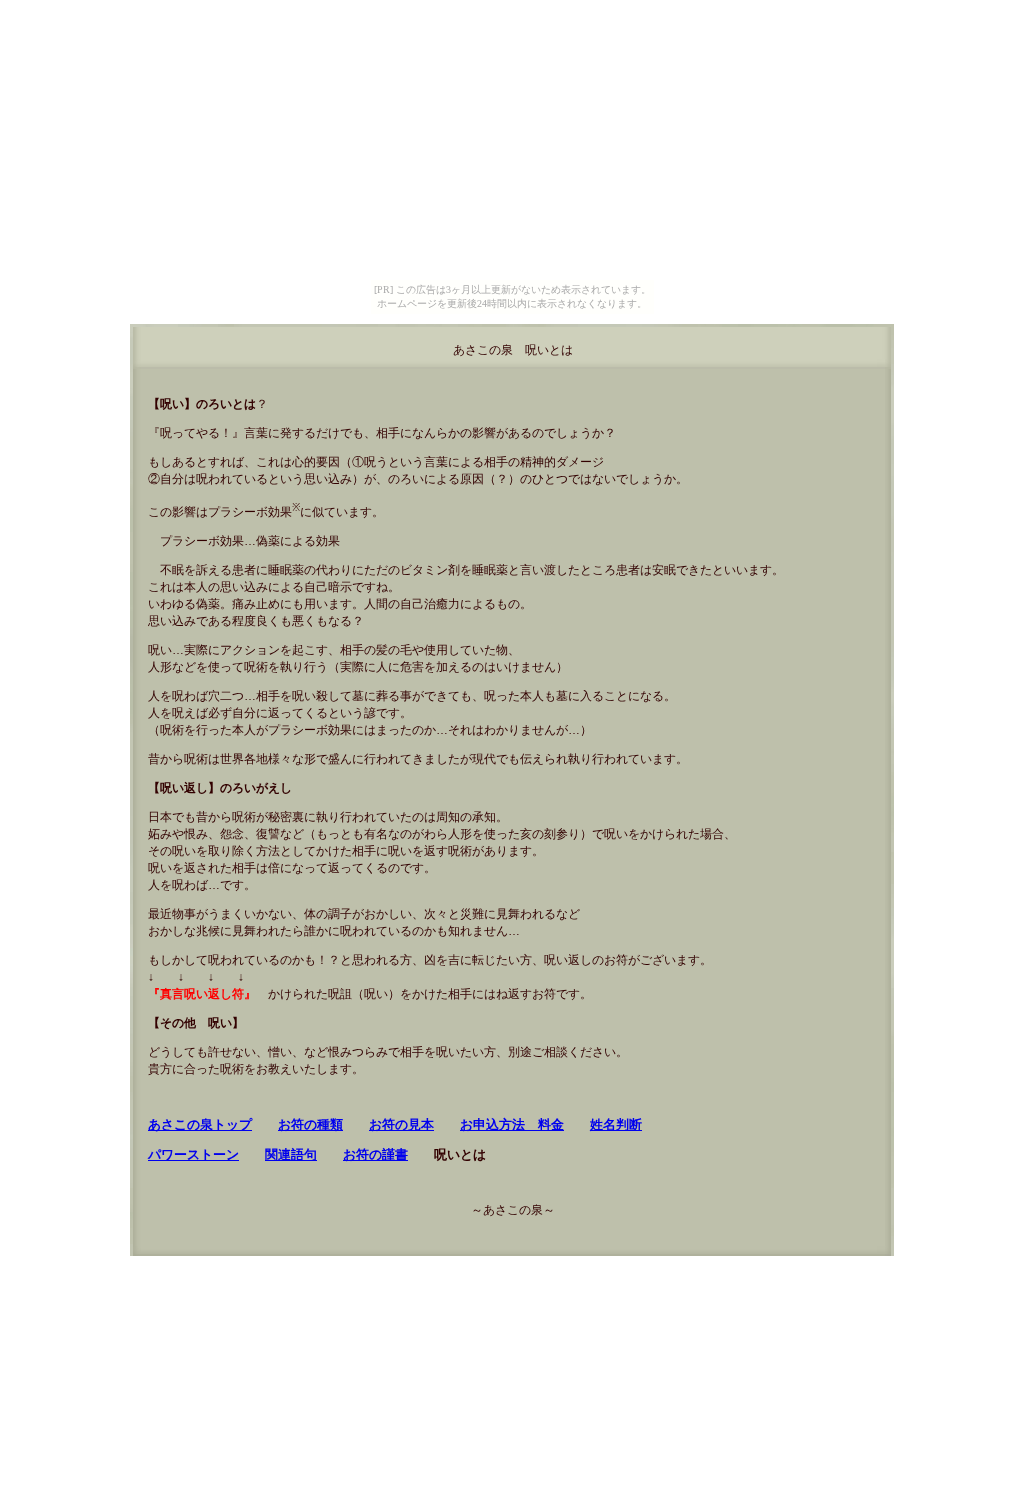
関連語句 (291, 1154)
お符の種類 (310, 1124)
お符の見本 (401, 1124)
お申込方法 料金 (512, 1124)
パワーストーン (193, 1154)
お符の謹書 (375, 1154)
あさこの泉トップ (200, 1124)
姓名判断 (616, 1124)
